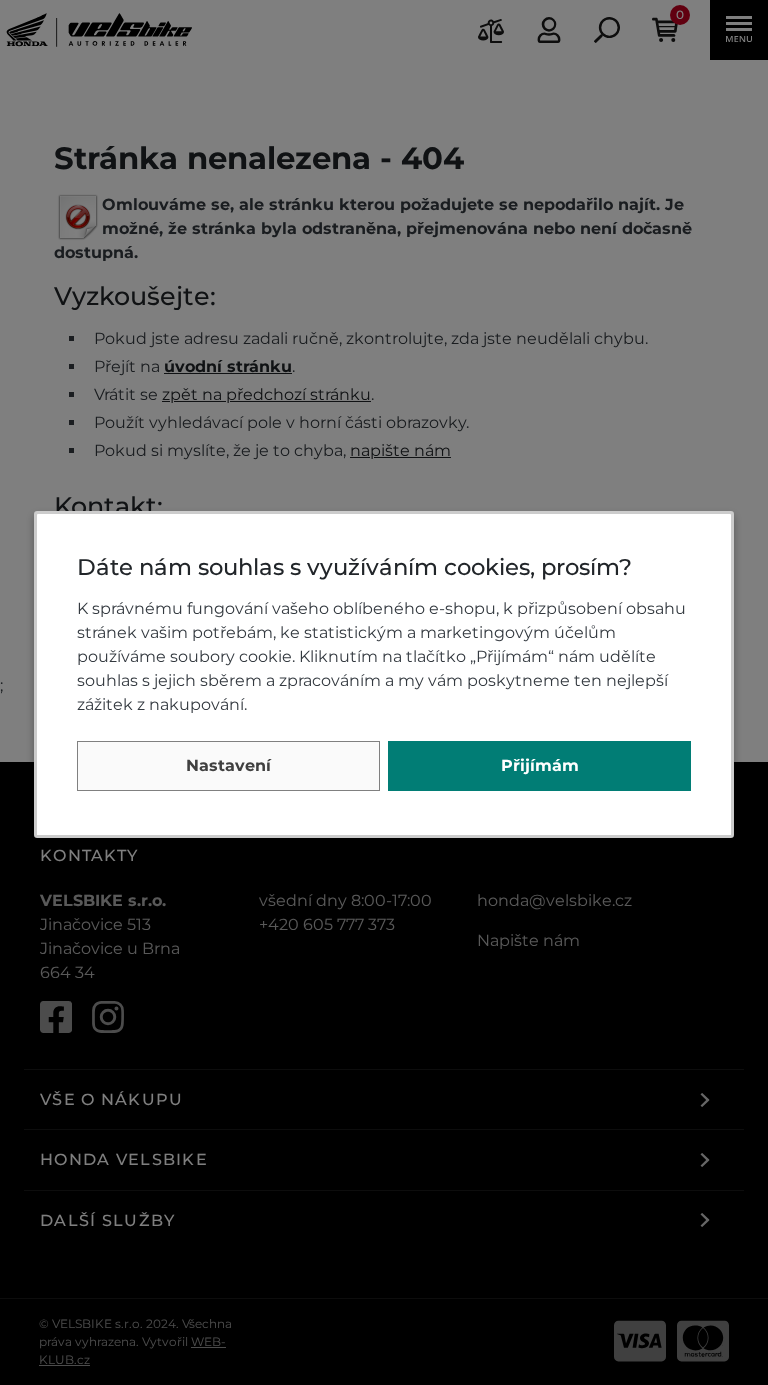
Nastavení (228, 765)
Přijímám (540, 765)
